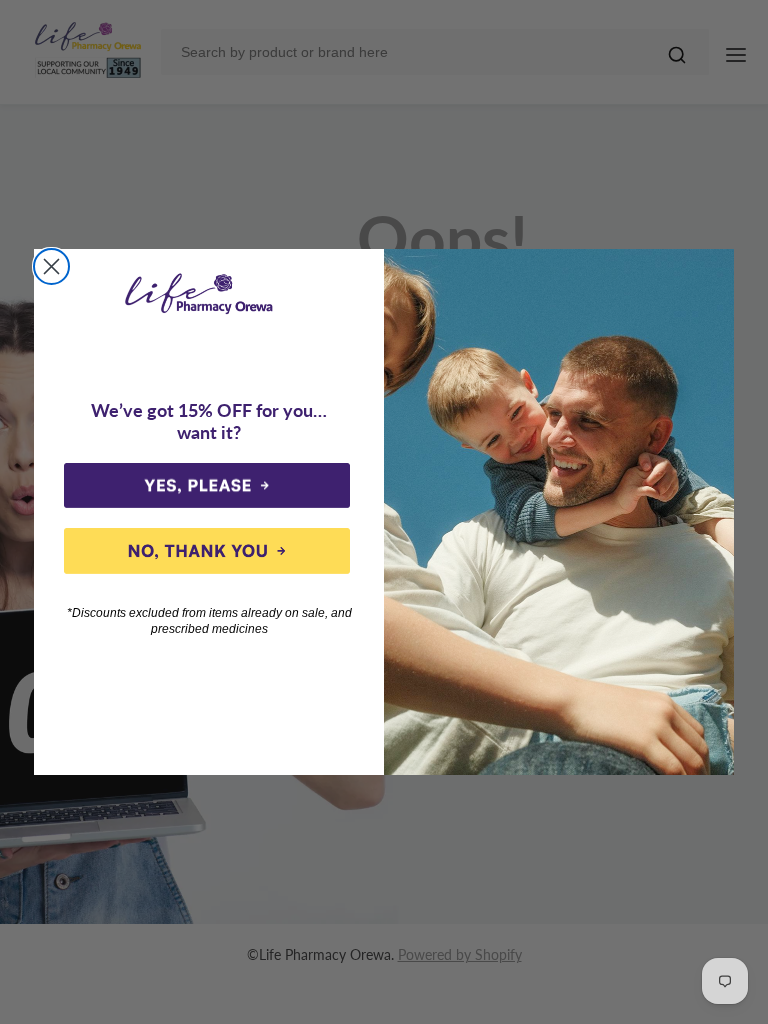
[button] (207, 486)
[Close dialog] (51, 266)
